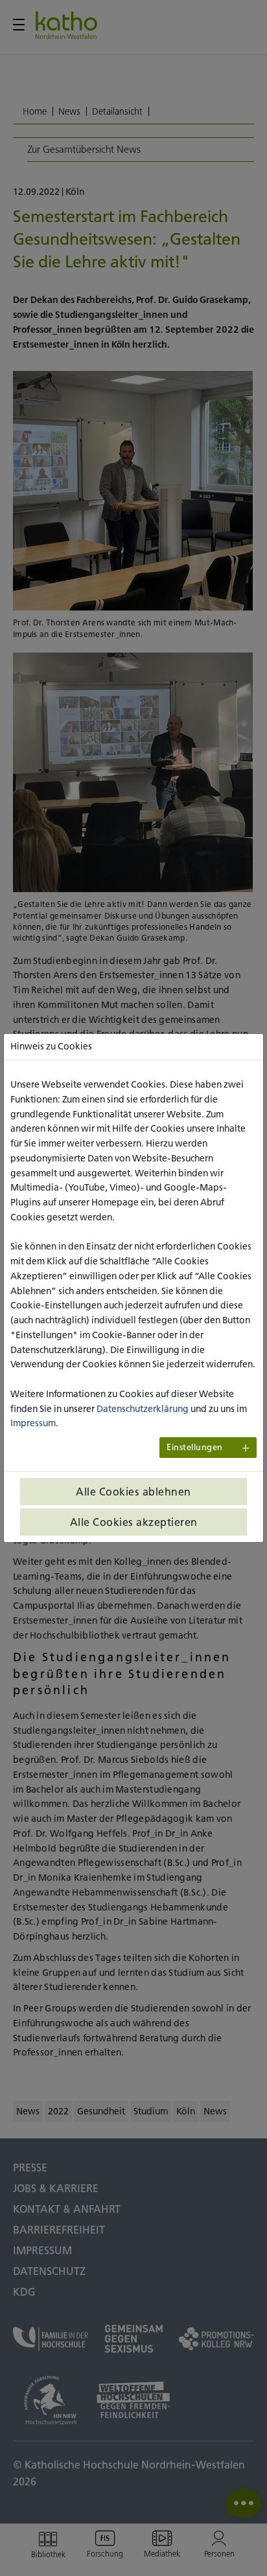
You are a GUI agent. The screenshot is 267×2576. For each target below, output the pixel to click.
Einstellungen (195, 1447)
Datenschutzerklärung (143, 1409)
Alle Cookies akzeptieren (134, 1522)
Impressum (33, 1423)
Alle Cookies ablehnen (133, 1492)
